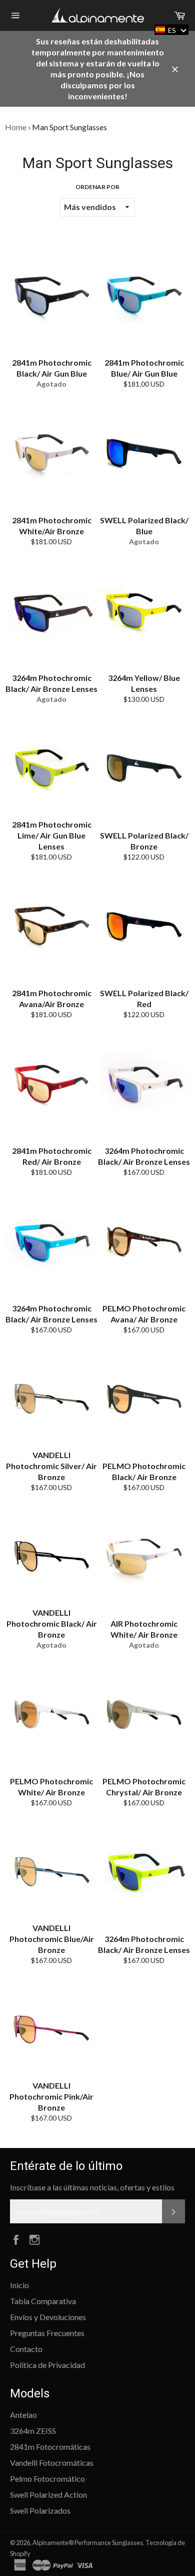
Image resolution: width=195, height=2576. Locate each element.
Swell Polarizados (40, 2510)
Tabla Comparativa (43, 2301)
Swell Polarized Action (48, 2494)
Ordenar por (97, 187)
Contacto (26, 2349)
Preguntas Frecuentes (47, 2333)
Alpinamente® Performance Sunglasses (88, 2543)
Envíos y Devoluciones (48, 2317)
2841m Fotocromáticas (50, 2447)
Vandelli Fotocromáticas (52, 2463)
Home (16, 127)
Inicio (19, 2285)
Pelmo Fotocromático (47, 2478)
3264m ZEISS (33, 2431)
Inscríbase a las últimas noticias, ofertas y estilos (92, 2187)
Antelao (23, 2415)
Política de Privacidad (47, 2365)
